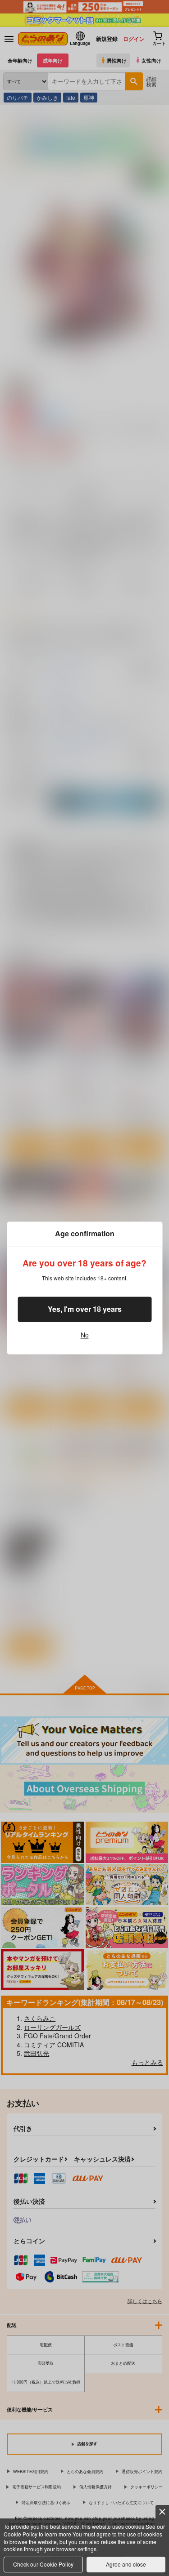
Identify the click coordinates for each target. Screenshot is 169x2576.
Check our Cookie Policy (43, 2564)
